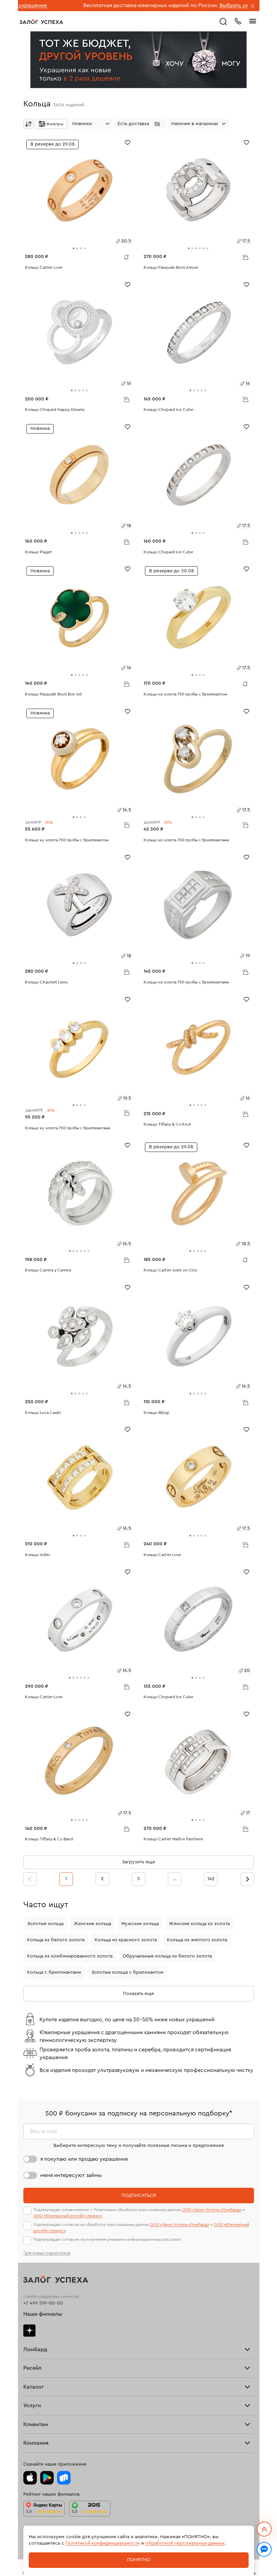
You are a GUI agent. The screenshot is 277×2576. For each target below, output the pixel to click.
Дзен (29, 2331)
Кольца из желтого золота (197, 1940)
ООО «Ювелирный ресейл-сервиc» (68, 2216)
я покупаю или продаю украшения (84, 2159)
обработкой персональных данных (185, 2543)
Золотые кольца (45, 1924)
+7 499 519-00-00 (43, 2303)
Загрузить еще (138, 1862)
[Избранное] (128, 142)
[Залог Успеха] (41, 22)
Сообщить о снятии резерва (125, 256)
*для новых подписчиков (47, 2253)
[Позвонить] (238, 21)
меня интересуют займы (71, 2175)
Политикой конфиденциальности (103, 2543)
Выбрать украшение (185, 5)
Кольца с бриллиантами (54, 1972)
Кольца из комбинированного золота (70, 1956)
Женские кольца (92, 1924)
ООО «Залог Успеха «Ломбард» (212, 2210)
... (175, 1879)
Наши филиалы (43, 2314)
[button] (140, 124)
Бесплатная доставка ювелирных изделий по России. (90, 5)
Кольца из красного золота (126, 1940)
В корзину (245, 257)
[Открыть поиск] (223, 22)
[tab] (73, 248)
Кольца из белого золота (56, 1940)
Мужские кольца (140, 1924)
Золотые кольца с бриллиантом (127, 1972)
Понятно (139, 2560)
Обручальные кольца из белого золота (167, 1956)
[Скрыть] (253, 6)
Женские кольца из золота (199, 1924)
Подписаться (139, 2196)
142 (211, 1879)
